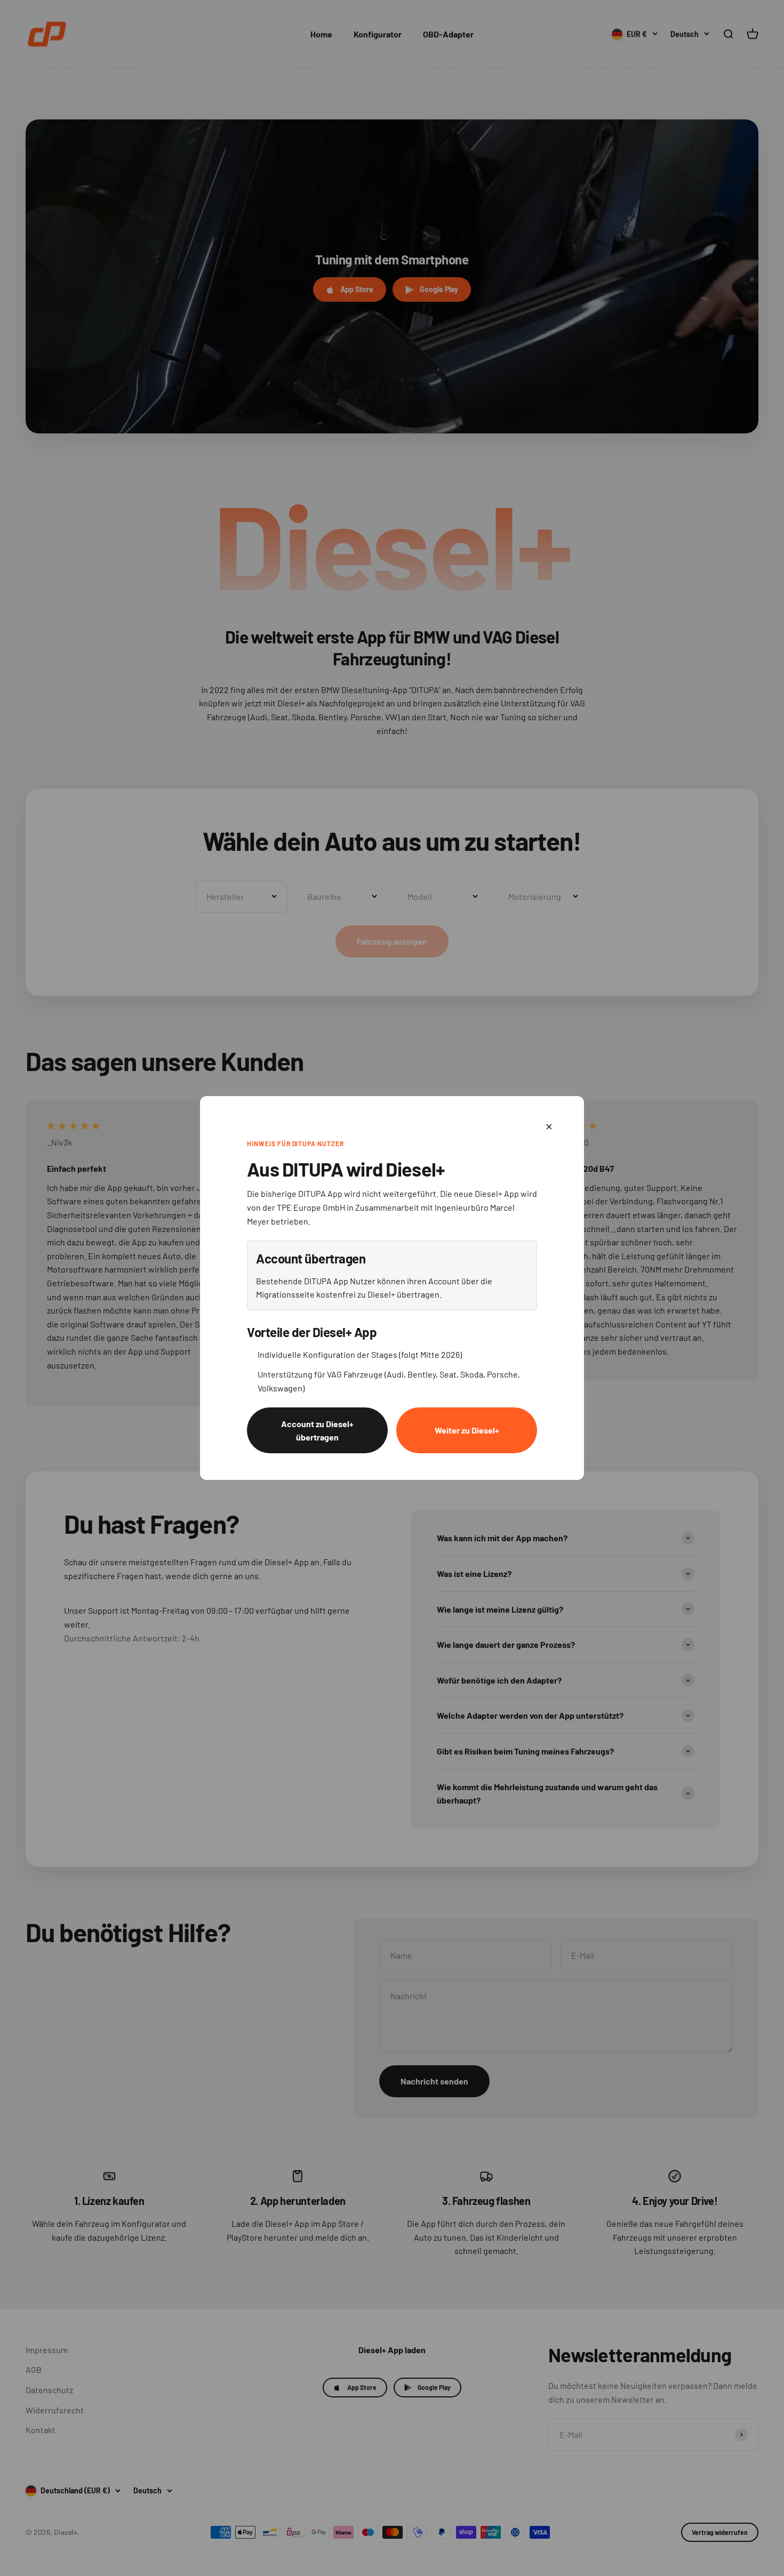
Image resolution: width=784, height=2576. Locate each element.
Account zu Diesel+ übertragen (317, 1431)
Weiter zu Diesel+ (467, 1430)
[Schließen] (549, 1127)
